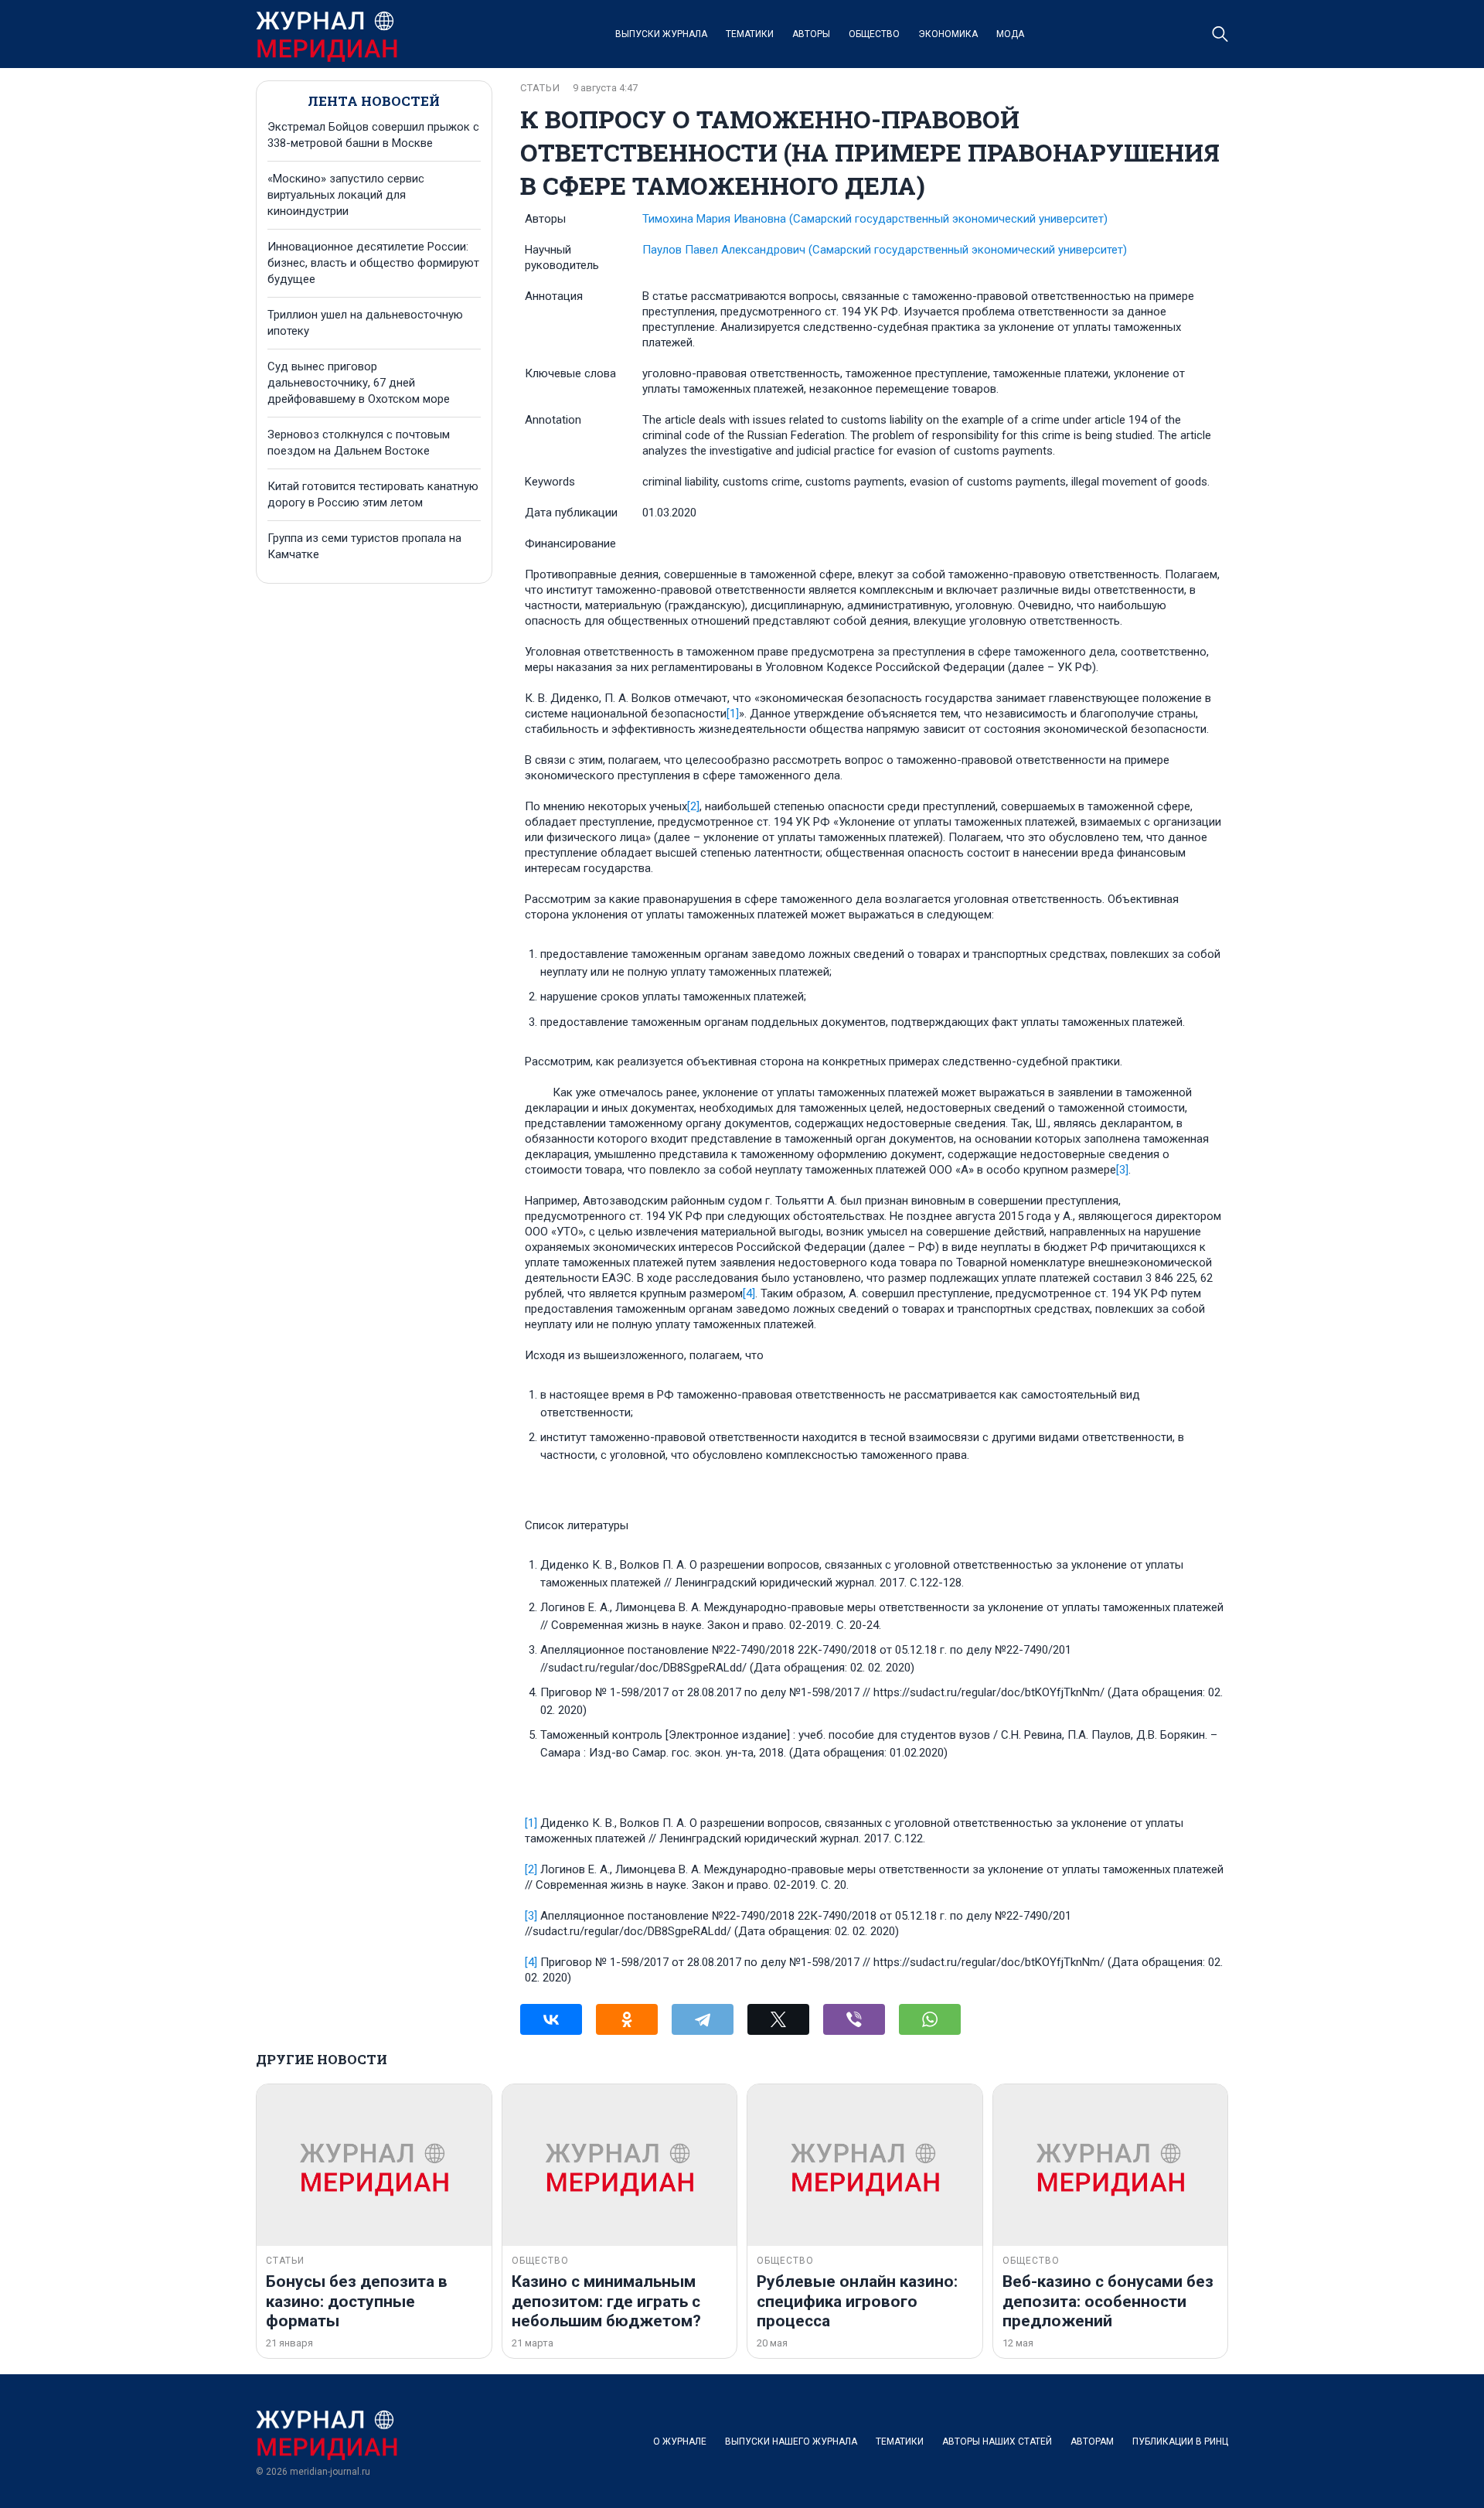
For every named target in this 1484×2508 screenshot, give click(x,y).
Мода (1010, 34)
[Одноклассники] (627, 2019)
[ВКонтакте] (551, 2019)
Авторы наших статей (997, 2442)
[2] (693, 806)
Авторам (1092, 2442)
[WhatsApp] (930, 2019)
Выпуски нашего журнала (791, 2442)
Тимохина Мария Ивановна (875, 219)
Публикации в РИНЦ (1180, 2442)
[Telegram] (703, 2019)
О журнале (680, 2442)
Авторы (811, 34)
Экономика (948, 34)
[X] (778, 2019)
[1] (733, 714)
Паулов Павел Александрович (885, 250)
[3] (1122, 1170)
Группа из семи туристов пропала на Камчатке (364, 546)
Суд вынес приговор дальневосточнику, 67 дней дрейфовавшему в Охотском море (359, 383)
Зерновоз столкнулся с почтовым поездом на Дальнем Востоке (359, 443)
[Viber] (854, 2019)
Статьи (540, 88)
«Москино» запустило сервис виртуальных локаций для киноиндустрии (346, 195)
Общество (874, 34)
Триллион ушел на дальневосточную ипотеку (365, 323)
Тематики (750, 34)
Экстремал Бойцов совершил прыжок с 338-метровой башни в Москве (373, 135)
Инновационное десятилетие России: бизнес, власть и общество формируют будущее (373, 263)
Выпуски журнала (661, 34)
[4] (749, 1293)
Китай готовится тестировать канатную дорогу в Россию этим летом (373, 494)
